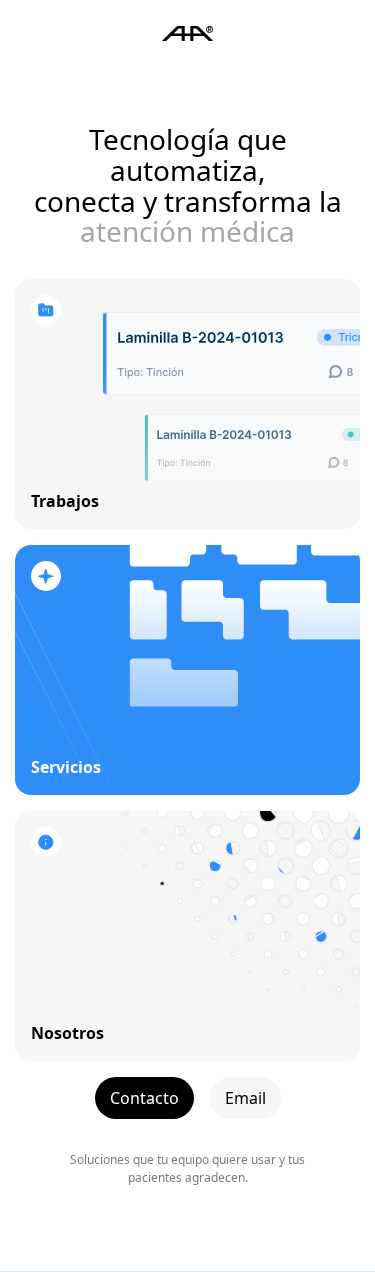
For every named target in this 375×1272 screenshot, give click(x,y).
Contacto (144, 1098)
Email (245, 1098)
